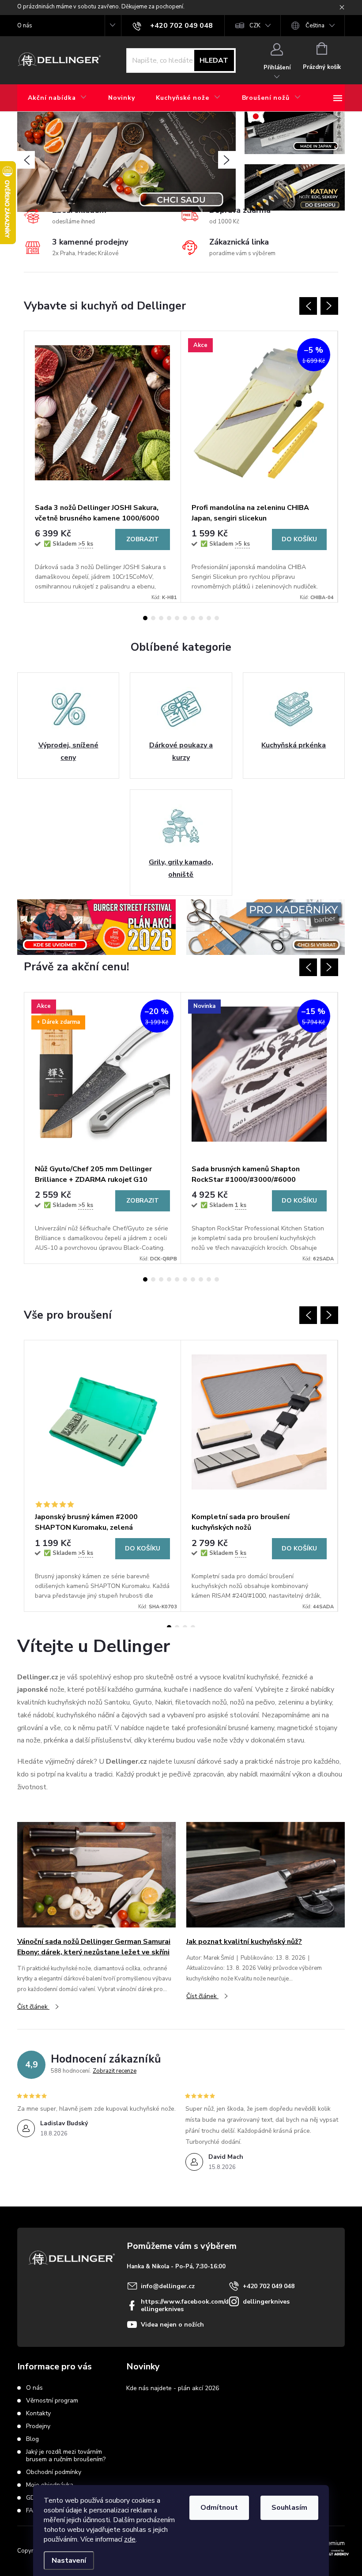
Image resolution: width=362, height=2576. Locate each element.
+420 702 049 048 (269, 2286)
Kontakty (38, 2413)
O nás (25, 26)
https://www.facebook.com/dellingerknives (185, 2305)
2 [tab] (153, 618)
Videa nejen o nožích (172, 2325)
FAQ (32, 2510)
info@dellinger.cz (168, 2286)
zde (130, 2539)
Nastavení (69, 2561)
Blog (32, 2439)
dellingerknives (266, 2302)
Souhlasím (289, 2508)
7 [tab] (193, 618)
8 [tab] (201, 618)
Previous (308, 306)
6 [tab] (185, 618)
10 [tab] (217, 618)
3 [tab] (161, 618)
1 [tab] (145, 618)
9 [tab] (209, 618)
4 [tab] (169, 618)
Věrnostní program (52, 2401)
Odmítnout (219, 2508)
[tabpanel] (103, 467)
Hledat (214, 60)
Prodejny (38, 2426)
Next (329, 306)
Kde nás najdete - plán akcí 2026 (173, 2388)
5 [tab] (177, 618)
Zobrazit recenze (115, 2071)
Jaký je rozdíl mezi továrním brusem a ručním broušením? (66, 2455)
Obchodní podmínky (54, 2472)
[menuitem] (57, 98)
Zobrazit (143, 539)
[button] (26, 160)
